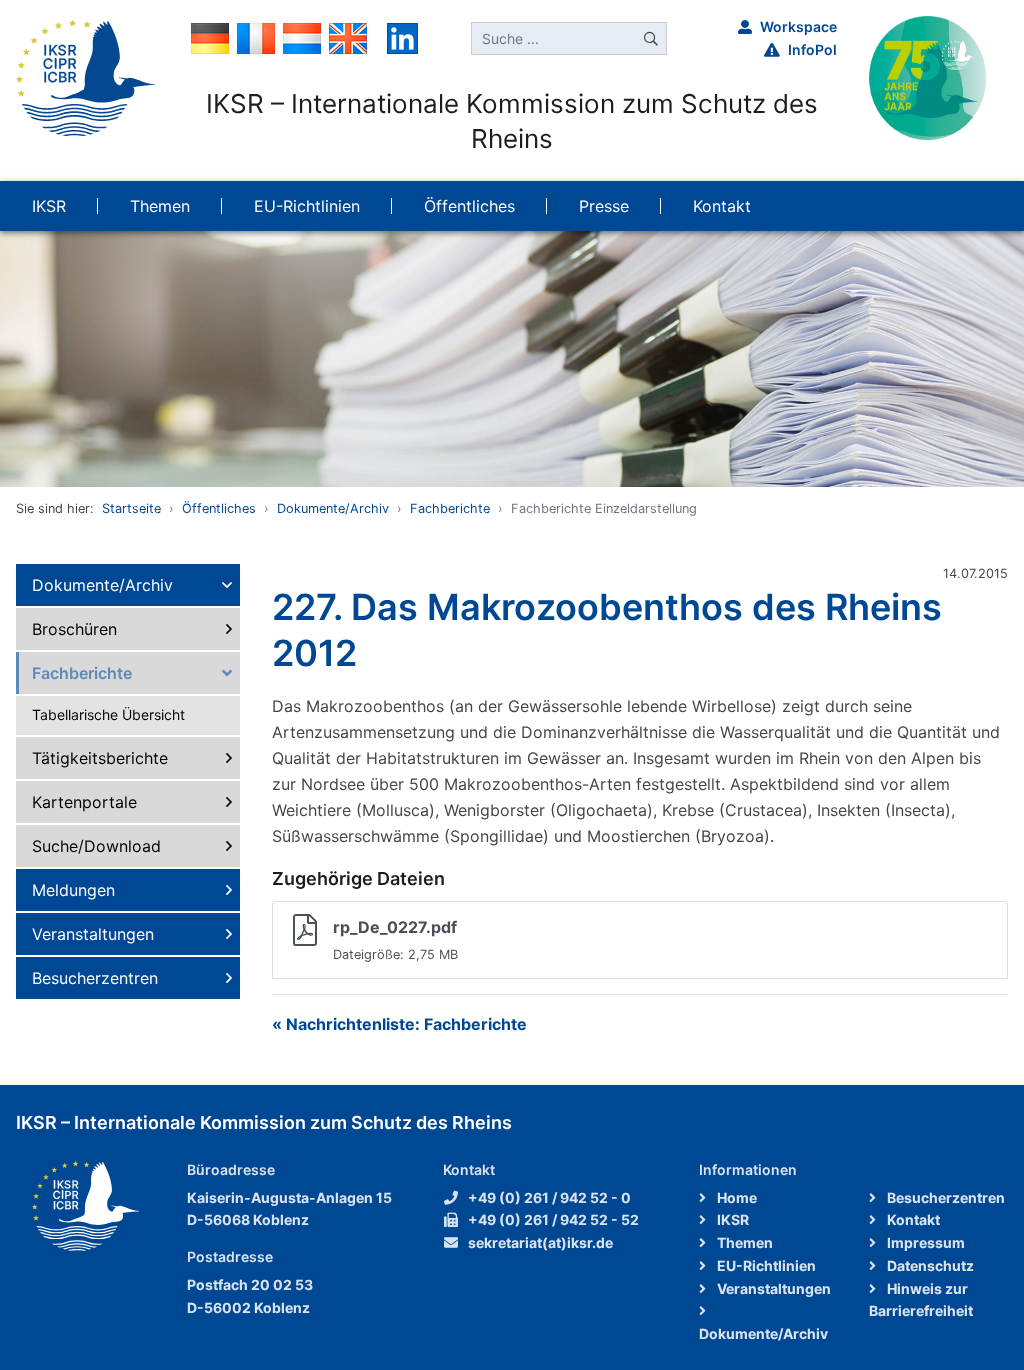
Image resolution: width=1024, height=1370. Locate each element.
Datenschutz (929, 1265)
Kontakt (912, 1219)
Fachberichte (450, 508)
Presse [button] (604, 206)
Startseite (131, 508)
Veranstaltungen (93, 934)
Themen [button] (160, 206)
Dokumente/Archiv (333, 508)
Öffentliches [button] (469, 206)
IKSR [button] (49, 206)
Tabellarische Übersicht (108, 714)
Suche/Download (96, 846)
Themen (743, 1242)
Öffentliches (219, 508)
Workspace (798, 26)
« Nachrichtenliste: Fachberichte (399, 1024)
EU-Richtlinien (765, 1265)
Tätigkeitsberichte (100, 758)
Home (735, 1197)
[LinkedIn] (402, 37)
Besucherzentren (95, 978)
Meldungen (73, 890)
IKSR (731, 1219)
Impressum (924, 1242)
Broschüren (74, 629)
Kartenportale (84, 802)
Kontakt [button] (722, 206)
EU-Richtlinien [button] (307, 206)
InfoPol (812, 49)
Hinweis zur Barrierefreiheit (921, 1300)
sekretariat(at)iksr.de (540, 1242)
